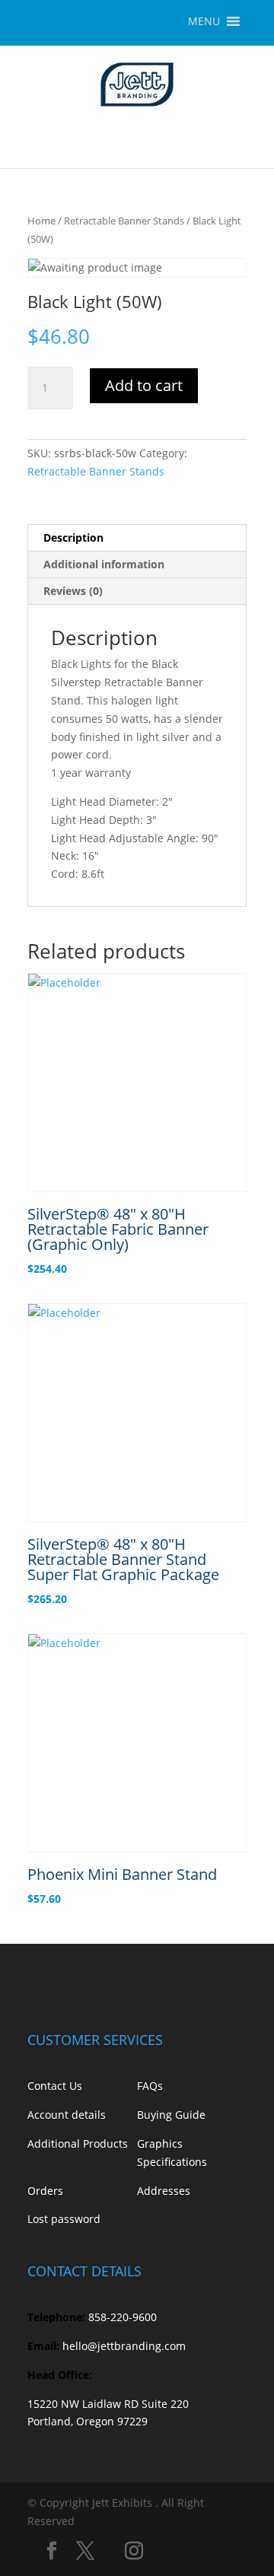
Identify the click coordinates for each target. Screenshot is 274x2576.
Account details (67, 2115)
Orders (45, 2191)
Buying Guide (171, 2115)
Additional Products (78, 2143)
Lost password (64, 2219)
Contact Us (55, 2086)
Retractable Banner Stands (124, 221)
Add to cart (144, 385)
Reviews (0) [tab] (73, 591)
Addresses (164, 2191)
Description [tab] (73, 537)
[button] (204, 21)
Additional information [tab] (104, 564)
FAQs (150, 2086)
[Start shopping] (241, 138)
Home (41, 221)
